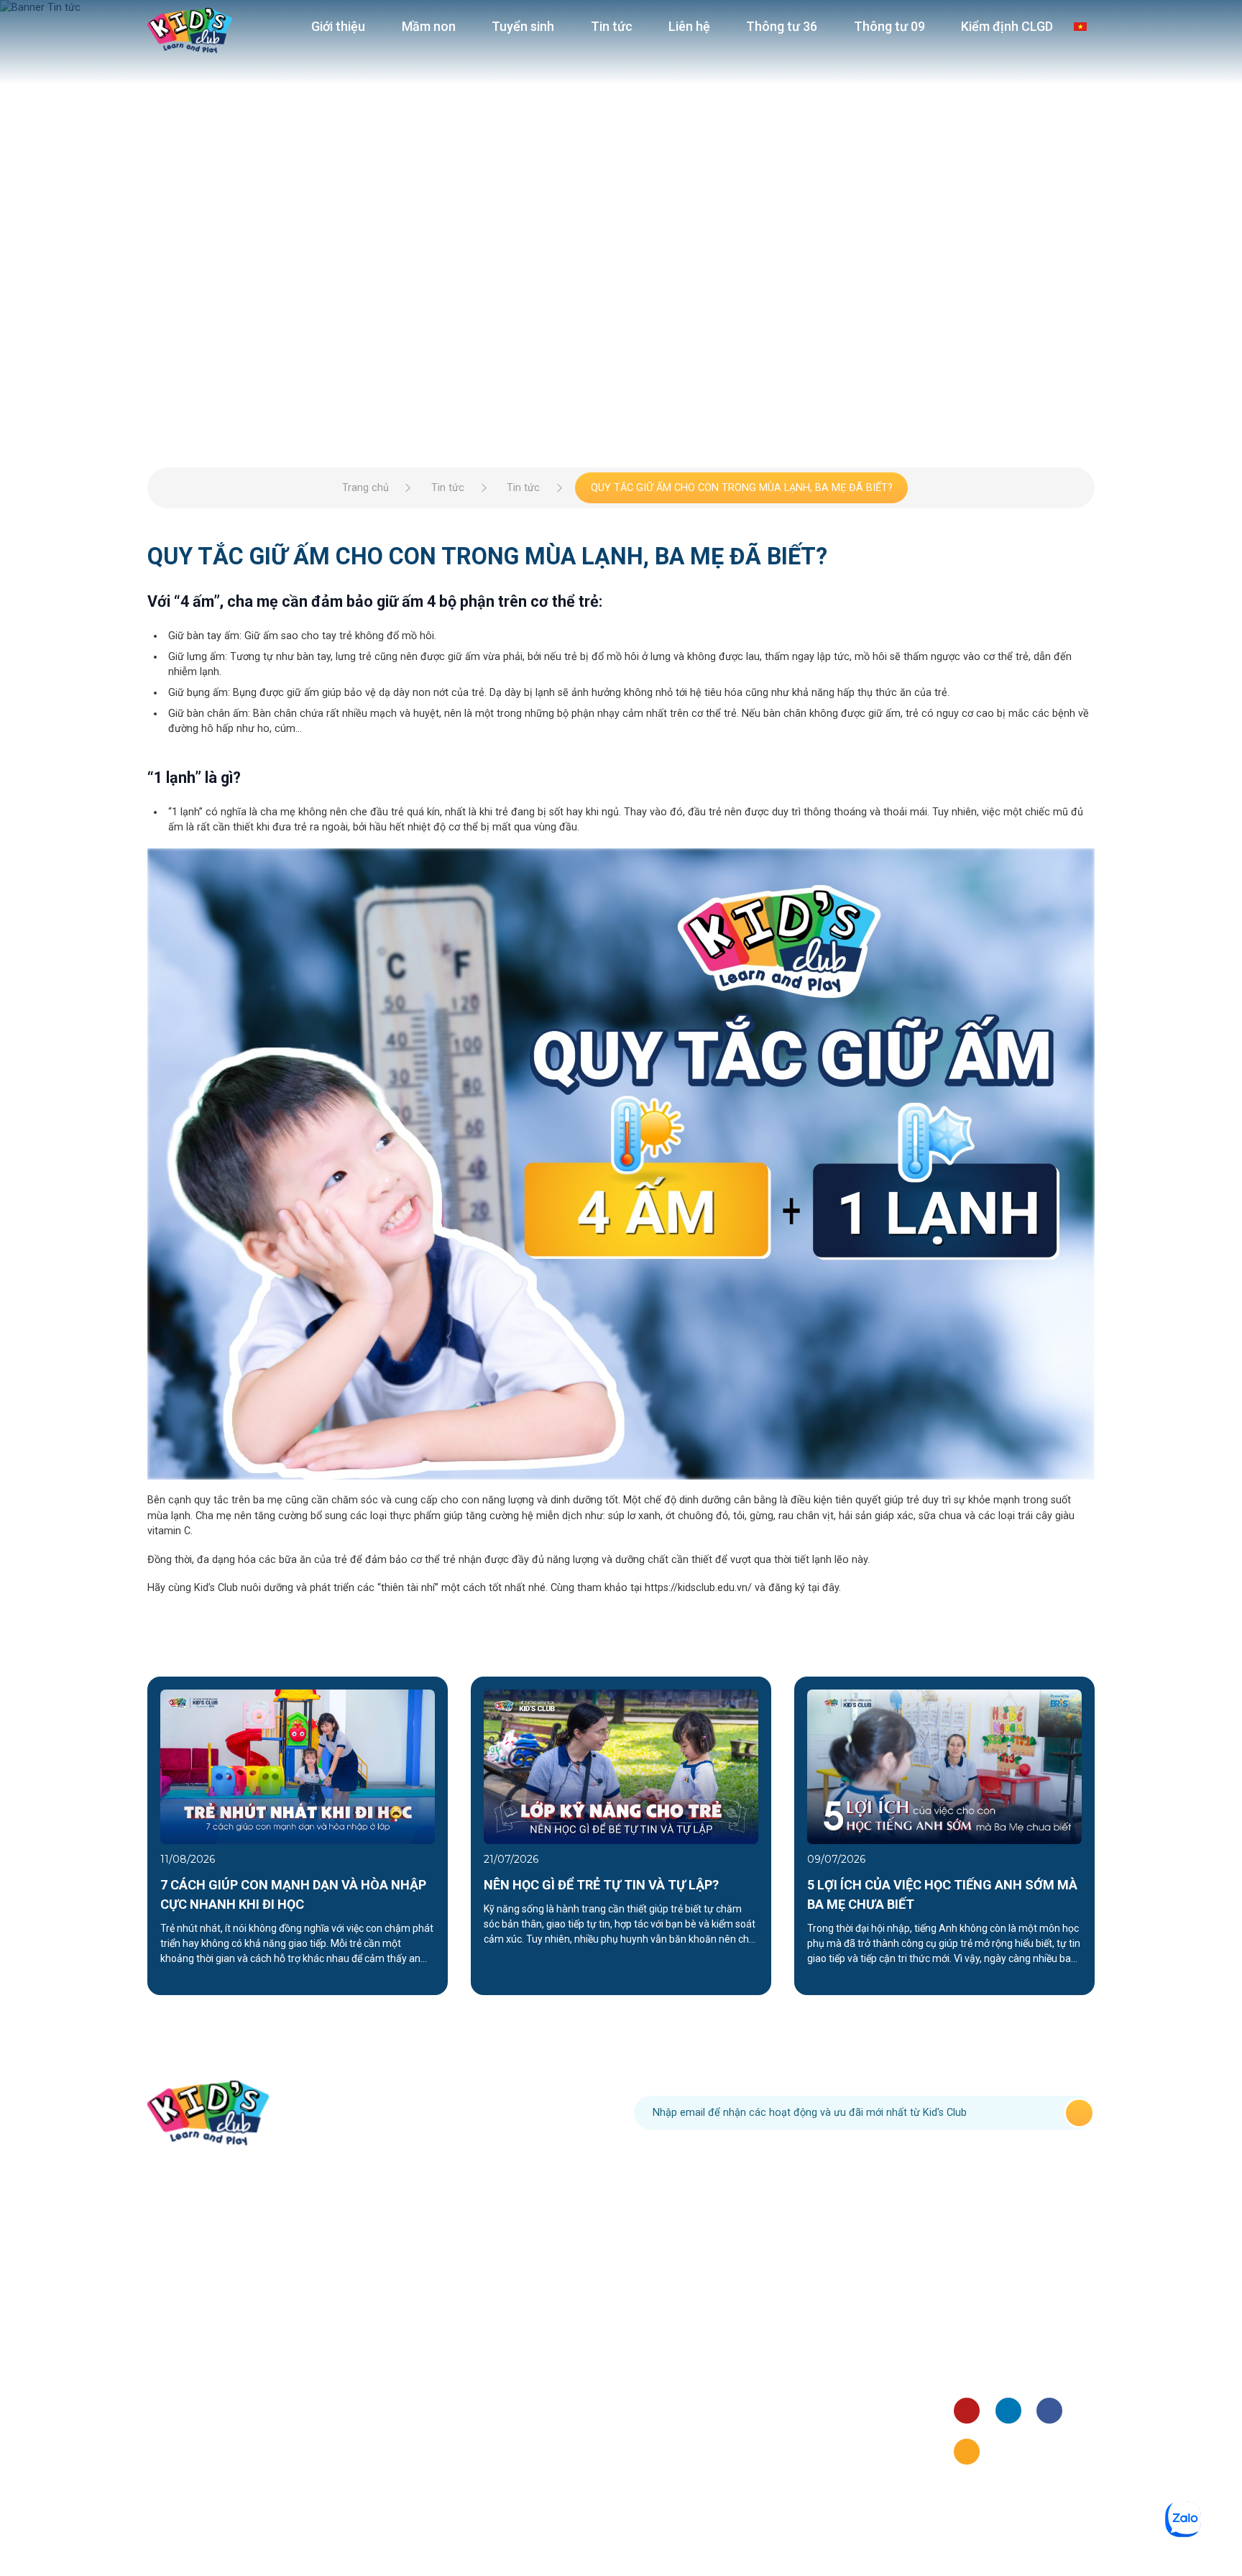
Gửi (1079, 2113)
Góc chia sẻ (981, 2353)
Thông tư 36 (782, 26)
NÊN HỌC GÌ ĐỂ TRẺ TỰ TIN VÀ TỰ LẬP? (601, 1885)
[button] (114, 1835)
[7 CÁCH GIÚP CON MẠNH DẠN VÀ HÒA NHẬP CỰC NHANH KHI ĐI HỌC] (298, 1766)
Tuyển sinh (523, 26)
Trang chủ (365, 488)
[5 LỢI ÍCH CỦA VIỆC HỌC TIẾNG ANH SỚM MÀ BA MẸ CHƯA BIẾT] (944, 1766)
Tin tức (612, 26)
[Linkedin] (1008, 2411)
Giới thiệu (338, 26)
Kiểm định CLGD (1007, 26)
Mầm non (429, 26)
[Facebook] (1049, 2411)
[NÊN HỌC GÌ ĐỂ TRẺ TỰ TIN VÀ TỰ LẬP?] (621, 1766)
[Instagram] (967, 2452)
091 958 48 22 (463, 2112)
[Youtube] (967, 2411)
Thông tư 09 (889, 26)
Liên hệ (689, 26)
